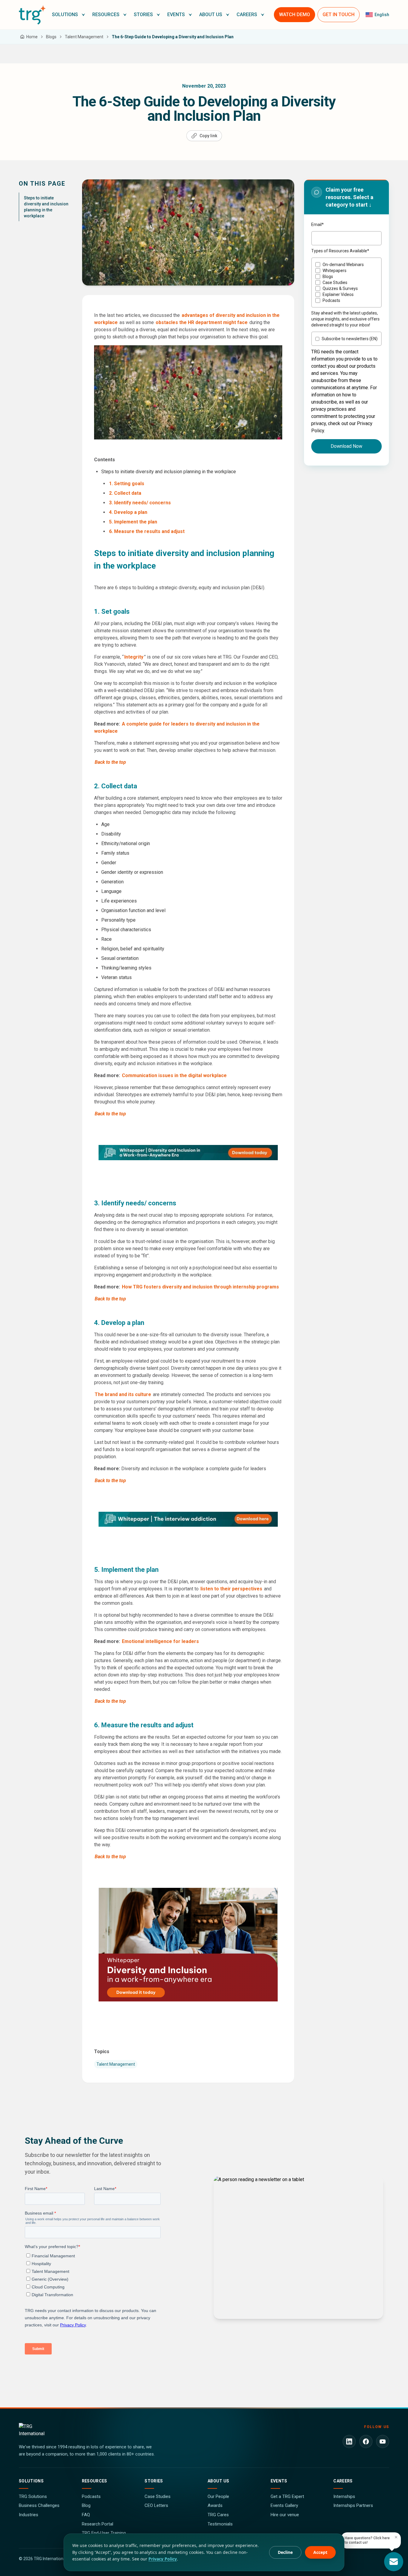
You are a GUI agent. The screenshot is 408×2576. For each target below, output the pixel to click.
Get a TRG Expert (287, 2496)
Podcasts (91, 2496)
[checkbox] (346, 283)
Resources (95, 2481)
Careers (343, 2481)
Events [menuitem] (176, 14)
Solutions (31, 2481)
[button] (69, 15)
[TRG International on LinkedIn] (349, 2441)
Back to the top (110, 762)
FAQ (86, 2515)
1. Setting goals (127, 484)
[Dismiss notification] (396, 2537)
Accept (320, 2552)
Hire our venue (285, 2515)
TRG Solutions (33, 2496)
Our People (218, 2496)
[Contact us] (394, 2562)
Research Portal (98, 2524)
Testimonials (220, 2524)
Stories (154, 2481)
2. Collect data (125, 493)
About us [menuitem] (211, 14)
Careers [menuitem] (247, 14)
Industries (29, 2515)
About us (218, 2481)
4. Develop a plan (128, 512)
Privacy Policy (163, 2559)
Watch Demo (295, 14)
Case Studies (158, 2496)
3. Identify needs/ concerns (140, 503)
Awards (215, 2505)
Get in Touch (339, 14)
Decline (285, 2552)
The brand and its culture (123, 1394)
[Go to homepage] (32, 15)
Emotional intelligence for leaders (160, 1641)
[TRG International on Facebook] (366, 2441)
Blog (86, 2505)
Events (279, 2481)
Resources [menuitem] (106, 14)
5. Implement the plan (133, 522)
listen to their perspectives (231, 1589)
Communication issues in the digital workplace (174, 1075)
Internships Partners (353, 2505)
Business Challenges (39, 2505)
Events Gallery (284, 2505)
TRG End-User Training (104, 2533)
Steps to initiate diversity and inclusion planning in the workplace (46, 207)
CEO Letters (156, 2505)
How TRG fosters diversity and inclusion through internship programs (200, 1287)
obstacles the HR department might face (202, 322)
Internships (344, 2496)
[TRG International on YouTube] (383, 2441)
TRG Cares (218, 2515)
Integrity (134, 657)
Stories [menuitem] (143, 14)
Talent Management (116, 2064)
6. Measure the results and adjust (147, 531)
